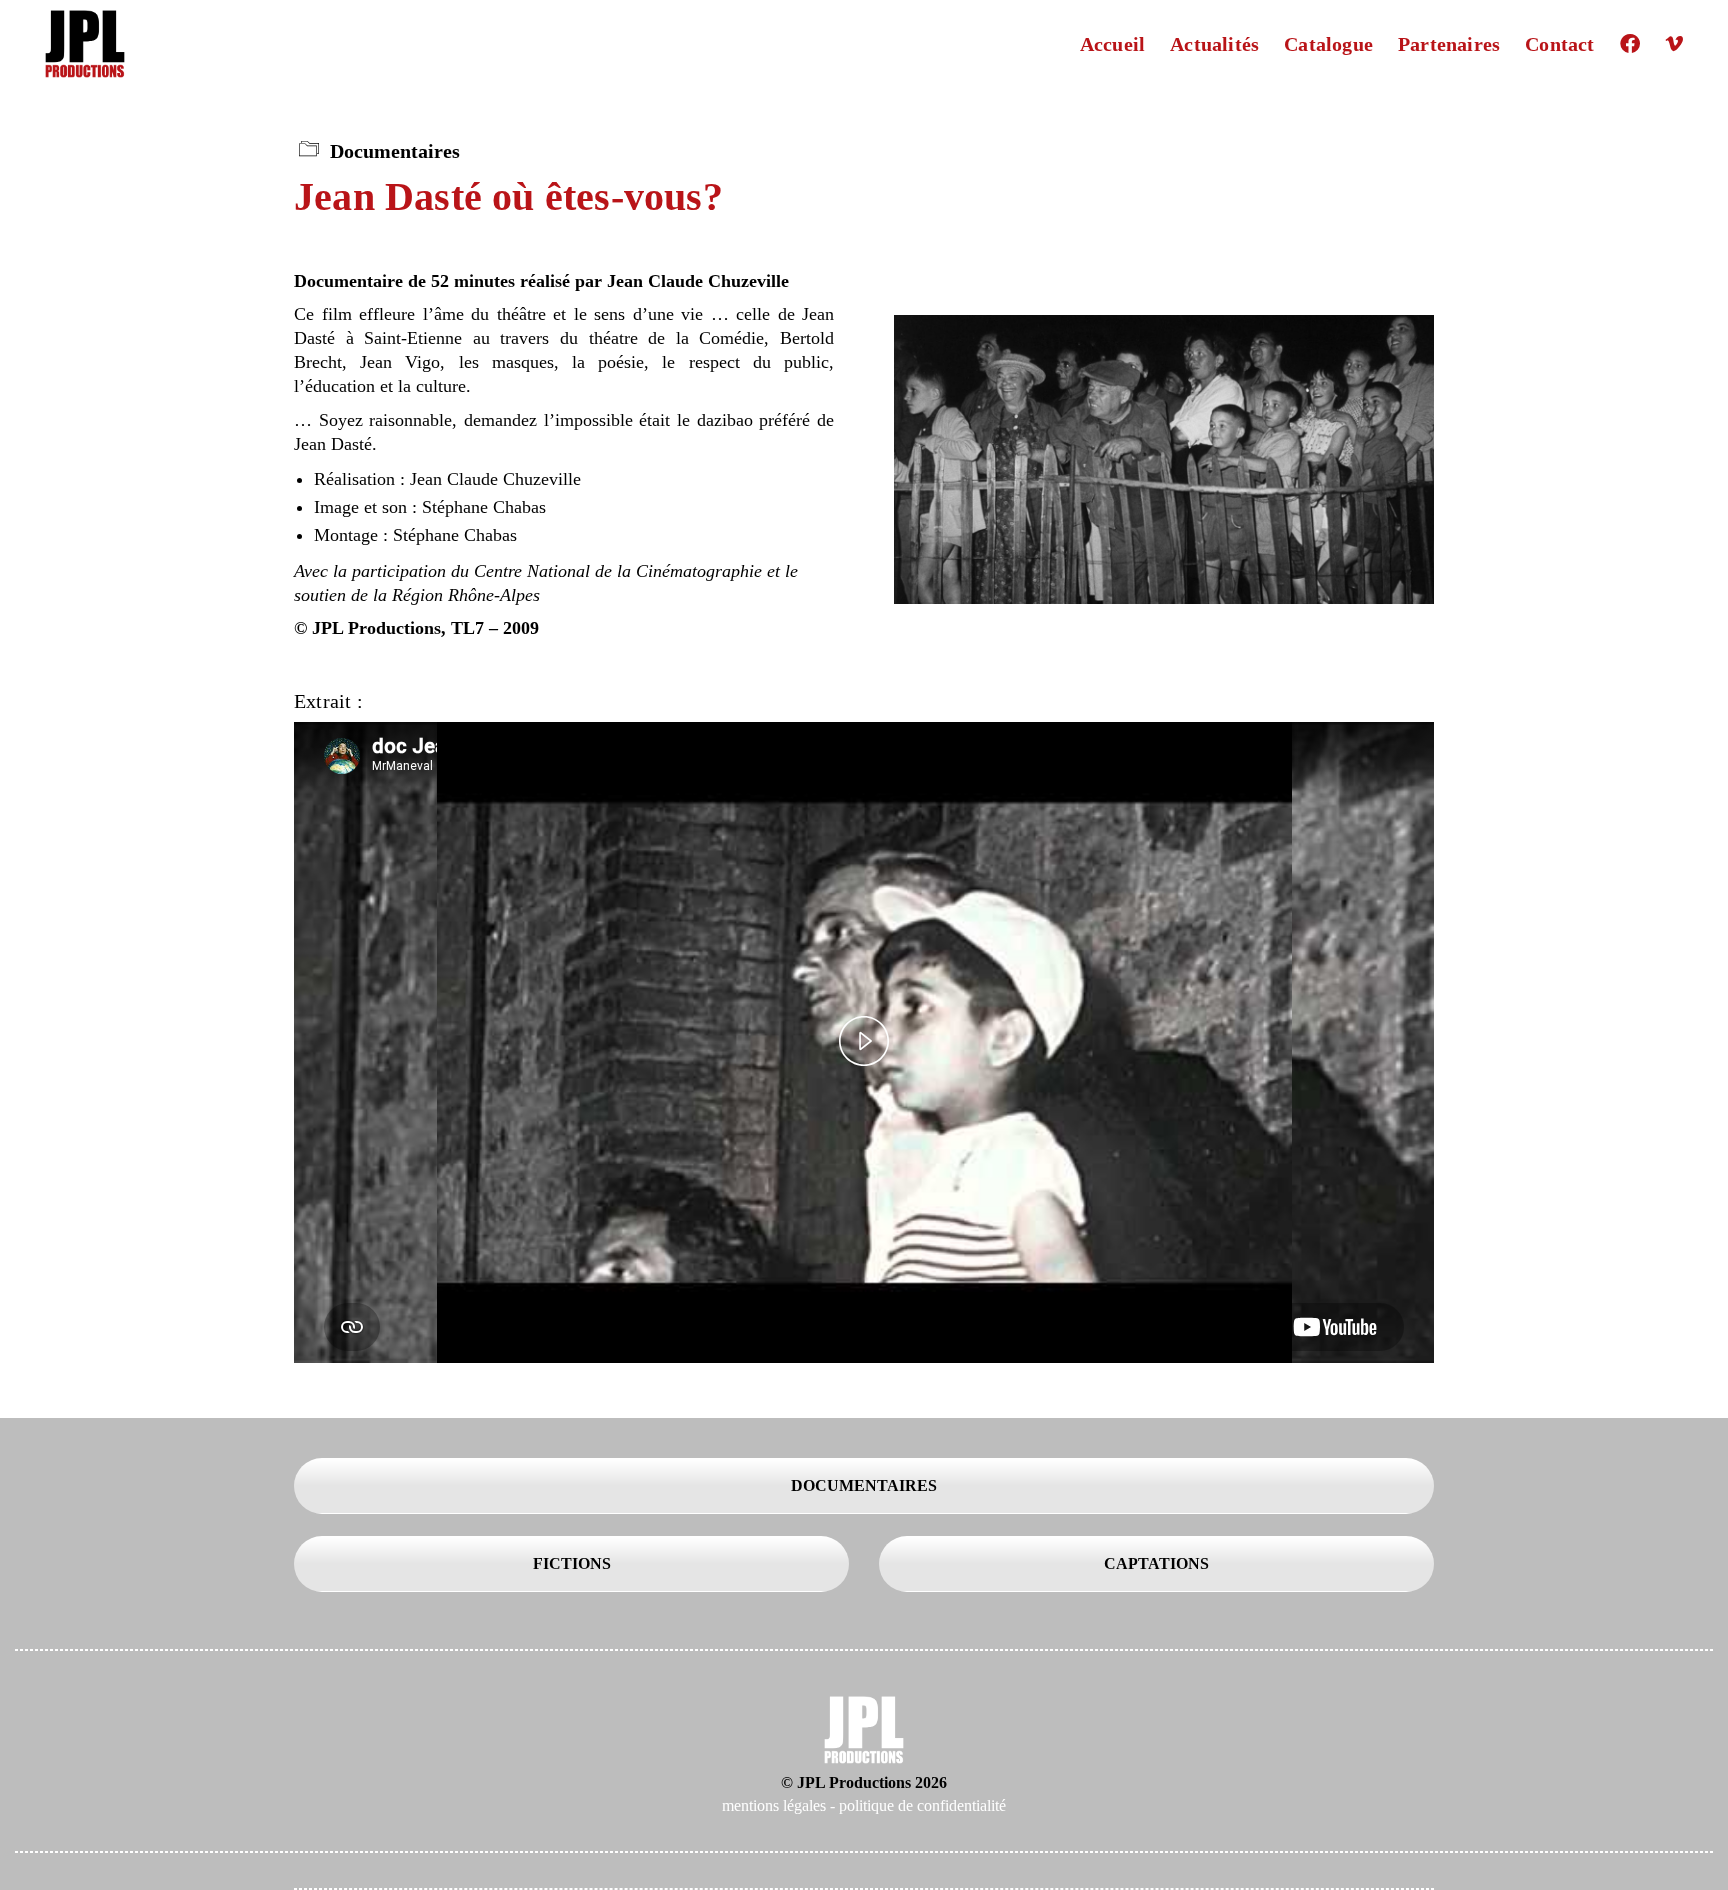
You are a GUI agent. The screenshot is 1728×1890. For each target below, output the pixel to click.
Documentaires (395, 151)
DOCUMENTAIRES (864, 1485)
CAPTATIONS (1156, 1563)
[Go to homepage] (85, 44)
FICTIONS (572, 1563)
